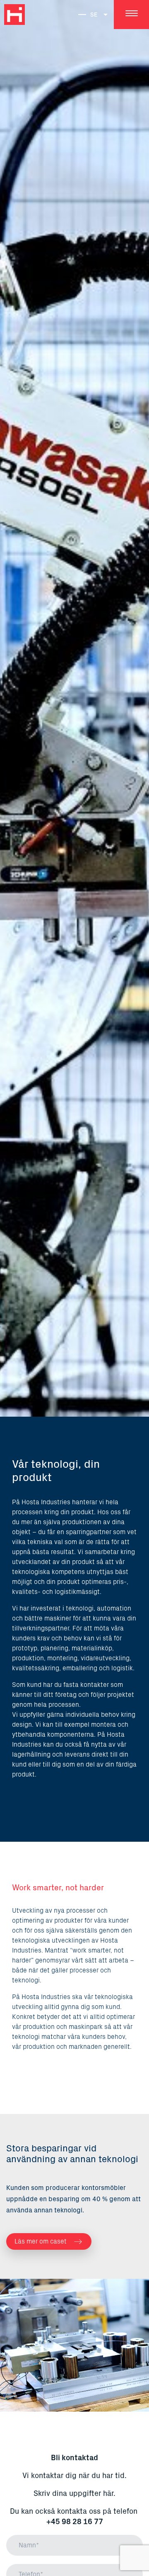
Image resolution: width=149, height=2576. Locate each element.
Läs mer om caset (41, 2241)
